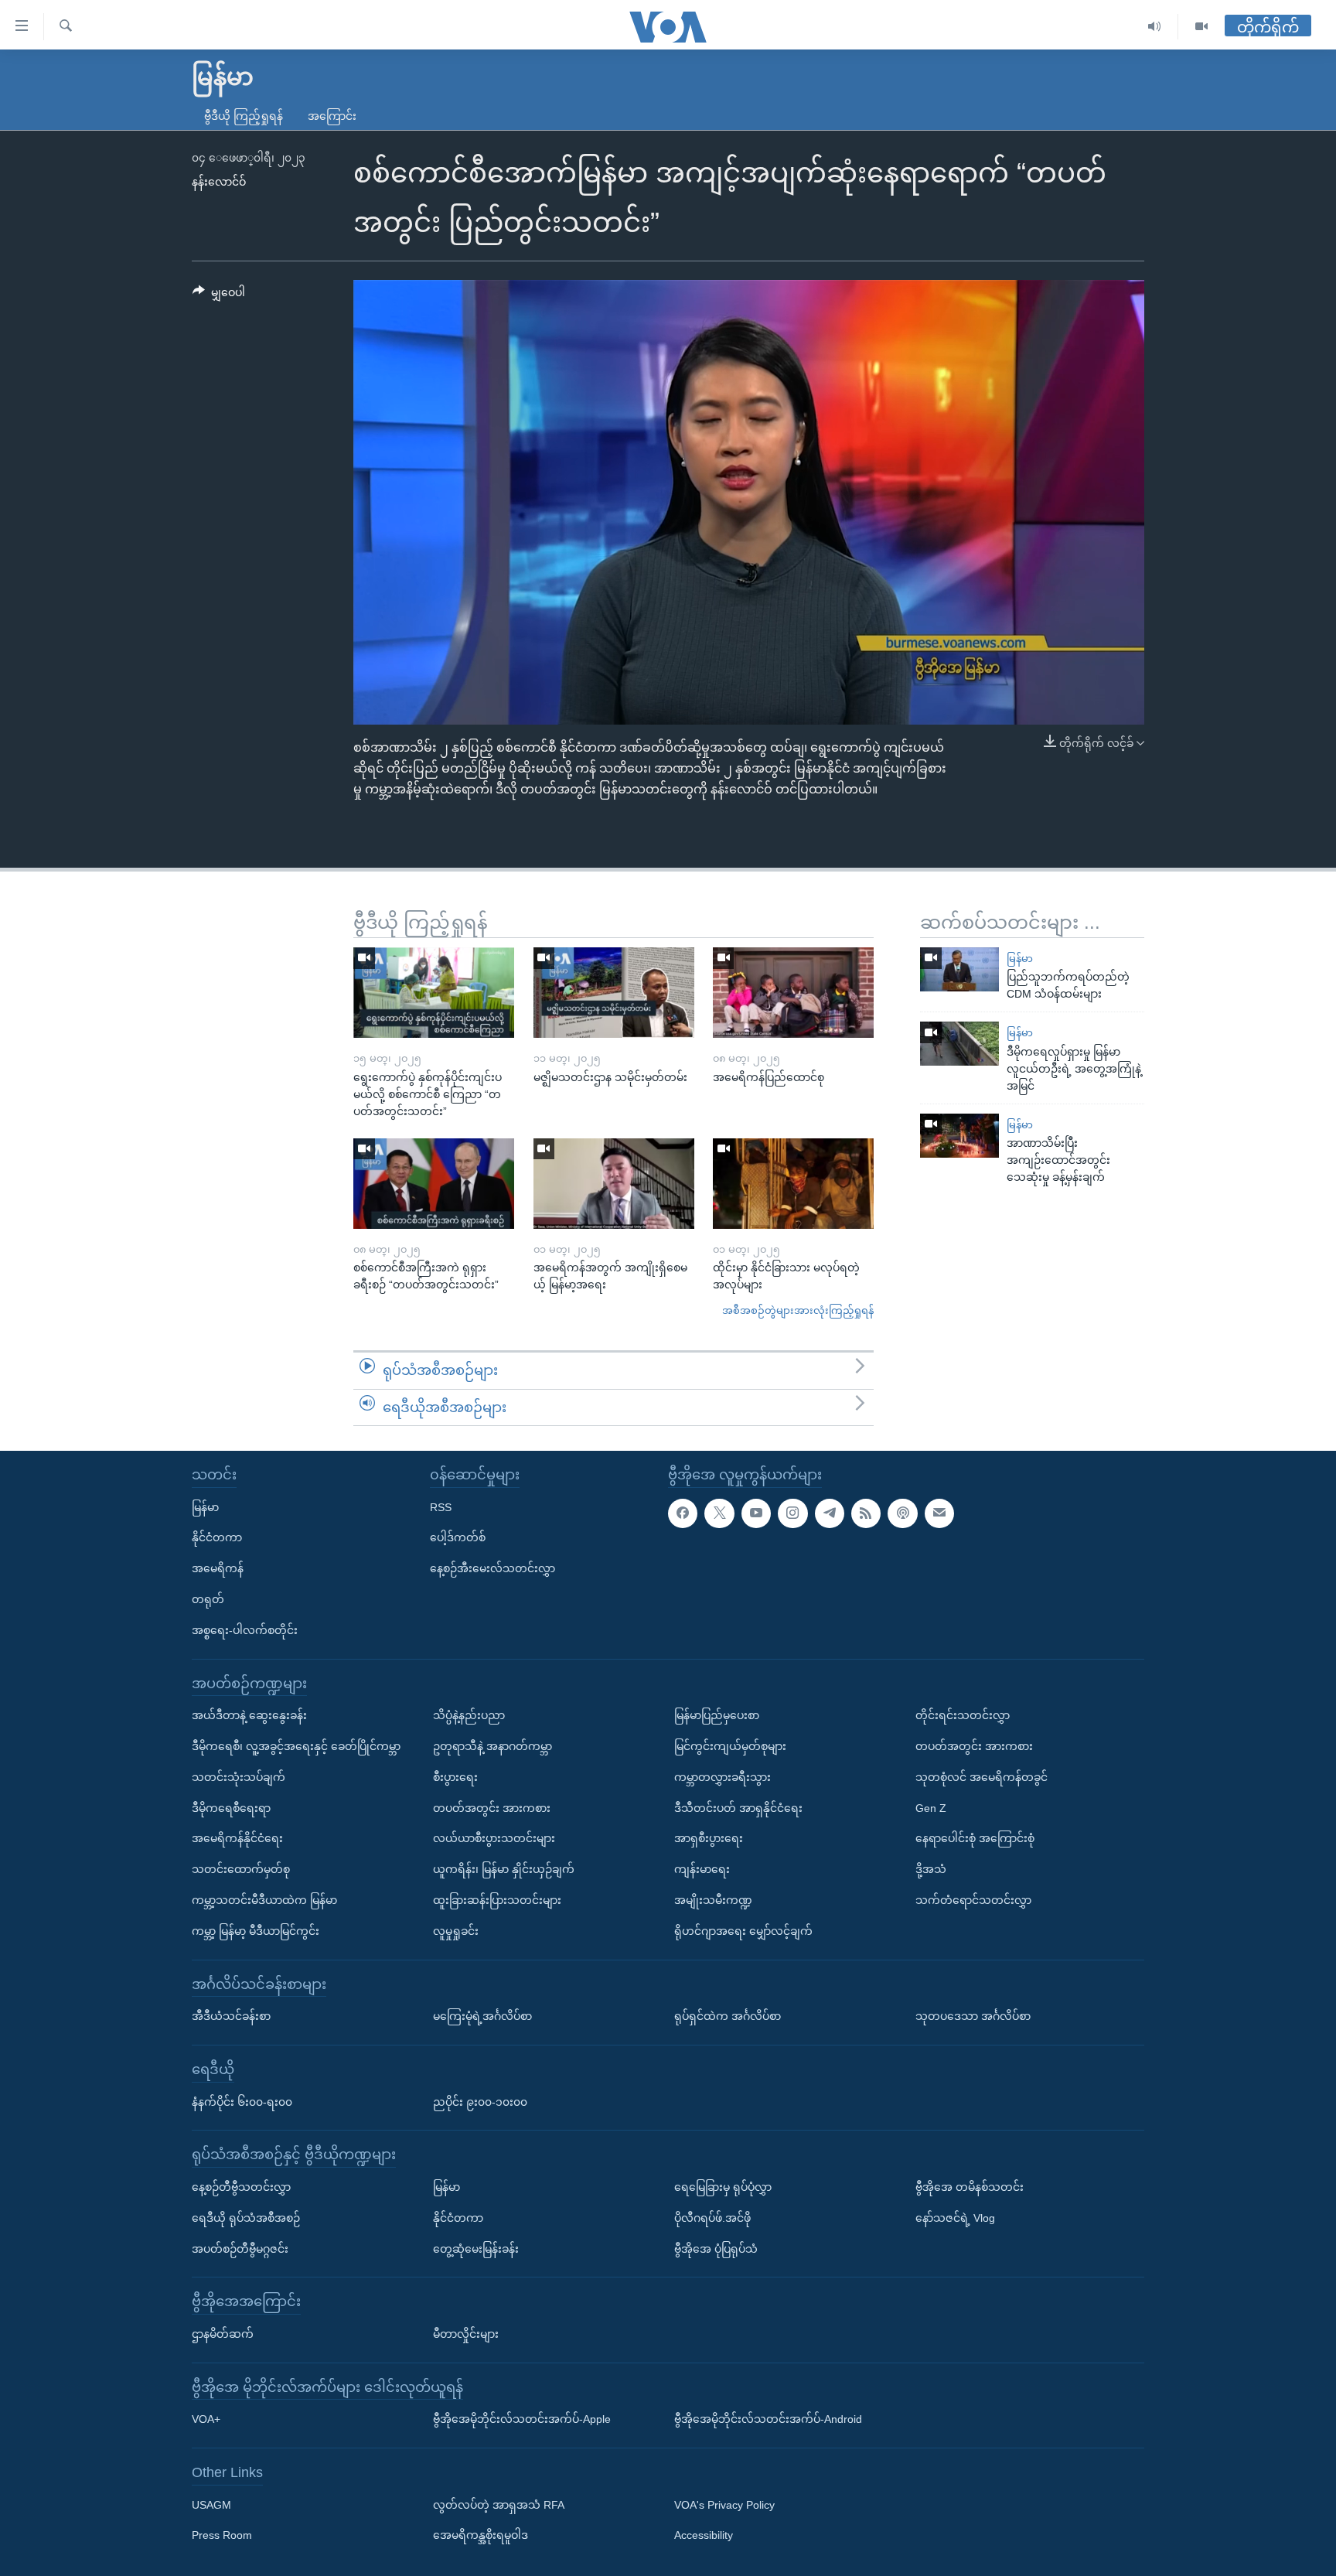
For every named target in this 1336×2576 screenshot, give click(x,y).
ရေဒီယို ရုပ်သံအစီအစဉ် (246, 2218)
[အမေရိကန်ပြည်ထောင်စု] (793, 993)
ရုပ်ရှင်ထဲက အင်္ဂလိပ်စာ (728, 2016)
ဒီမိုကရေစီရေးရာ (231, 1808)
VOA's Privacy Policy (724, 2505)
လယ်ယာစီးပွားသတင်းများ (494, 1839)
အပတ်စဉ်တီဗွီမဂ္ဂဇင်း (240, 2249)
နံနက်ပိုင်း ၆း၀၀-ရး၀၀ (242, 2102)
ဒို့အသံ (931, 1869)
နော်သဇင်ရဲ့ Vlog (955, 2218)
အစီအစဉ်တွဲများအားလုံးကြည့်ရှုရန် (798, 1310)
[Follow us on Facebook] (683, 1513)
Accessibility (704, 2536)
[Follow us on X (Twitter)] (719, 1513)
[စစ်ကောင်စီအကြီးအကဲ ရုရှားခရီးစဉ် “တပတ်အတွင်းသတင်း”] (434, 1184)
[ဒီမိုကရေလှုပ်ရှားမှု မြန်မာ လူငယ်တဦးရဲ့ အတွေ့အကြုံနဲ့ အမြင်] (959, 1044)
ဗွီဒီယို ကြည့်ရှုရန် (244, 116)
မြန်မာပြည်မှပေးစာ (717, 1715)
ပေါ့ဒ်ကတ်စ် (458, 1538)
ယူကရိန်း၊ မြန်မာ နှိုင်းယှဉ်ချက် (504, 1869)
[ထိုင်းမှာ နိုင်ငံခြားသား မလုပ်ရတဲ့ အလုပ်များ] (793, 1184)
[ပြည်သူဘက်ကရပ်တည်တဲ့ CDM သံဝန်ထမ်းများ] (959, 969)
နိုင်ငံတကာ (217, 1538)
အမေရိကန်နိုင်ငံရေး (237, 1839)
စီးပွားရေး (455, 1777)
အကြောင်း (332, 116)
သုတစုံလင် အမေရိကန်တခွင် (982, 1777)
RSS (441, 1507)
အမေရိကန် (218, 1568)
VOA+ (206, 2419)
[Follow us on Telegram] (830, 1513)
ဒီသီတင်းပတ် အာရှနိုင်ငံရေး (738, 1808)
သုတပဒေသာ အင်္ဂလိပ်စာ (973, 2016)
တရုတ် (208, 1599)
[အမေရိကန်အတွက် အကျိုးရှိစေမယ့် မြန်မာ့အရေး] (614, 1184)
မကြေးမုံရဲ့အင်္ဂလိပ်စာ (482, 2016)
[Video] (1201, 27)
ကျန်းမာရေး (702, 1869)
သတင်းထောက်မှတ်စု (241, 1869)
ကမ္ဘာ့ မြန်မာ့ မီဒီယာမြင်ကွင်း (256, 1931)
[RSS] (866, 1513)
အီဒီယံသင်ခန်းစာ (231, 2016)
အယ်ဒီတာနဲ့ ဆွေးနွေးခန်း (249, 1715)
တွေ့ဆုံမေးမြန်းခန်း (476, 2249)
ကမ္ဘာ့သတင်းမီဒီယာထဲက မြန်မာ (264, 1900)
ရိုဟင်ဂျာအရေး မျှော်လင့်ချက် (743, 1931)
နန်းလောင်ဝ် (219, 182)
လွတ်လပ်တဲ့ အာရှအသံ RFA (499, 2505)
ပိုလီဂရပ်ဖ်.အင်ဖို (712, 2218)
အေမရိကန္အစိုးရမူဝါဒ (481, 2536)
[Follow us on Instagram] (792, 1513)
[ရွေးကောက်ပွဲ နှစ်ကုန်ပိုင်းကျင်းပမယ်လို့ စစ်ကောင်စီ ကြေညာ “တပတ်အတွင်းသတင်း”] (434, 993)
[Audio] (1155, 27)
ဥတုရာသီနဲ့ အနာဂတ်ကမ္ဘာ (492, 1746)
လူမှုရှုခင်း (456, 1931)
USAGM (211, 2505)
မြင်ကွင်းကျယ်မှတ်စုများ (730, 1746)
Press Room (222, 2536)
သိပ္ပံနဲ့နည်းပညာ (469, 1715)
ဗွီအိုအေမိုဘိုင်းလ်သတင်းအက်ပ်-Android (768, 2419)
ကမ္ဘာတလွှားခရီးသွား (723, 1777)
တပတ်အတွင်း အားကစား (492, 1808)
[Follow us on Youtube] (756, 1513)
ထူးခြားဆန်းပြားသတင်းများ (497, 1900)
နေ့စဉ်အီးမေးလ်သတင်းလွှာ (492, 1568)
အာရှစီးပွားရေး (709, 1839)
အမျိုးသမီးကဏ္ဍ (713, 1900)
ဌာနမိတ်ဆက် (223, 2334)
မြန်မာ (1020, 959)
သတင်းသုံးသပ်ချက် (239, 1777)
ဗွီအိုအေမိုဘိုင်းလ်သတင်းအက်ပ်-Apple (522, 2419)
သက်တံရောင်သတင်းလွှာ (973, 1900)
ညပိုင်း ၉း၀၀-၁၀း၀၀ (480, 2102)
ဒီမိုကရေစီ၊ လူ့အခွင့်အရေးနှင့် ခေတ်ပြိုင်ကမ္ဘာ (296, 1746)
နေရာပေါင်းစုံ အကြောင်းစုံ (975, 1839)
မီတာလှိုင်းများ (466, 2334)
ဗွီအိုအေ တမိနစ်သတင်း (970, 2187)
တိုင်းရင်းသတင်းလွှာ (963, 1715)
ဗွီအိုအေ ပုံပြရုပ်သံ (716, 2249)
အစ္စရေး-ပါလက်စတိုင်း (245, 1630)
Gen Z (931, 1808)
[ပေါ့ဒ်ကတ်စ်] (902, 1513)
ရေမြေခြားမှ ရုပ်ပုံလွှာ (723, 2187)
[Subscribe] (939, 1513)
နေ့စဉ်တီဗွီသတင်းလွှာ (241, 2187)
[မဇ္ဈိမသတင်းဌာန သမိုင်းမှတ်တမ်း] (614, 993)
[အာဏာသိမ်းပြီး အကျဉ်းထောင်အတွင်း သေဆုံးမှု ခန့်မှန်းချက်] (959, 1136)
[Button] (219, 295)
